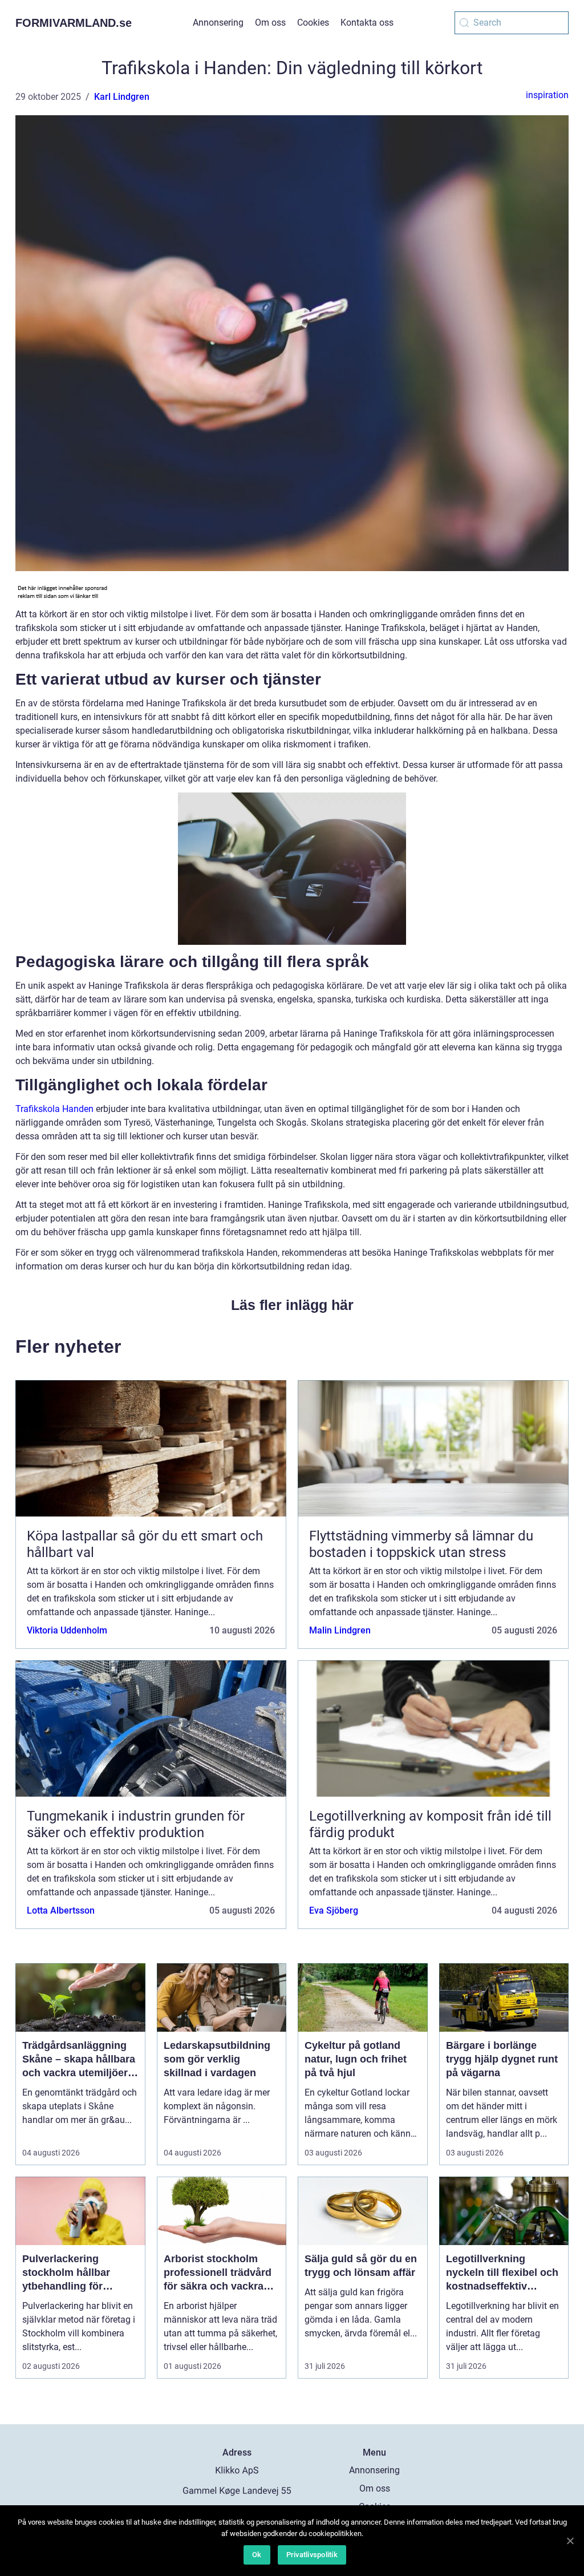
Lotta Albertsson (61, 1910)
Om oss (270, 23)
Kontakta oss (367, 23)
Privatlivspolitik (312, 2555)
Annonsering (218, 23)
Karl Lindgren (122, 97)
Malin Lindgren (340, 1630)
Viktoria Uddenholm (67, 1630)
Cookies (313, 23)
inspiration (547, 95)
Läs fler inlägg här (292, 1305)
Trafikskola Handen (54, 1109)
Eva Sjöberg (334, 1910)
